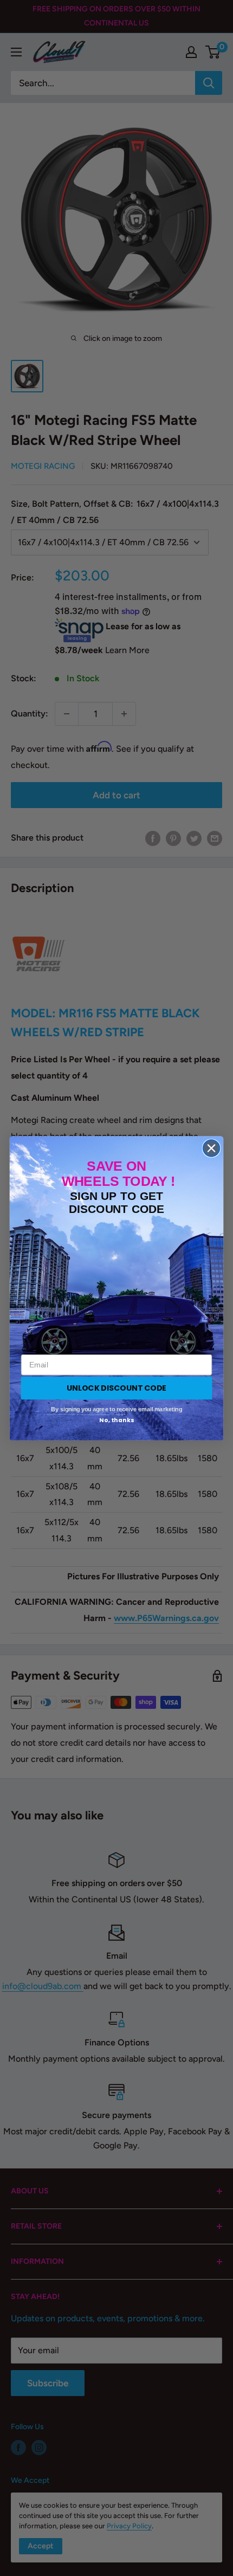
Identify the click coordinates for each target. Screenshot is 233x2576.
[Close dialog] (212, 1148)
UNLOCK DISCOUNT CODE (116, 1387)
